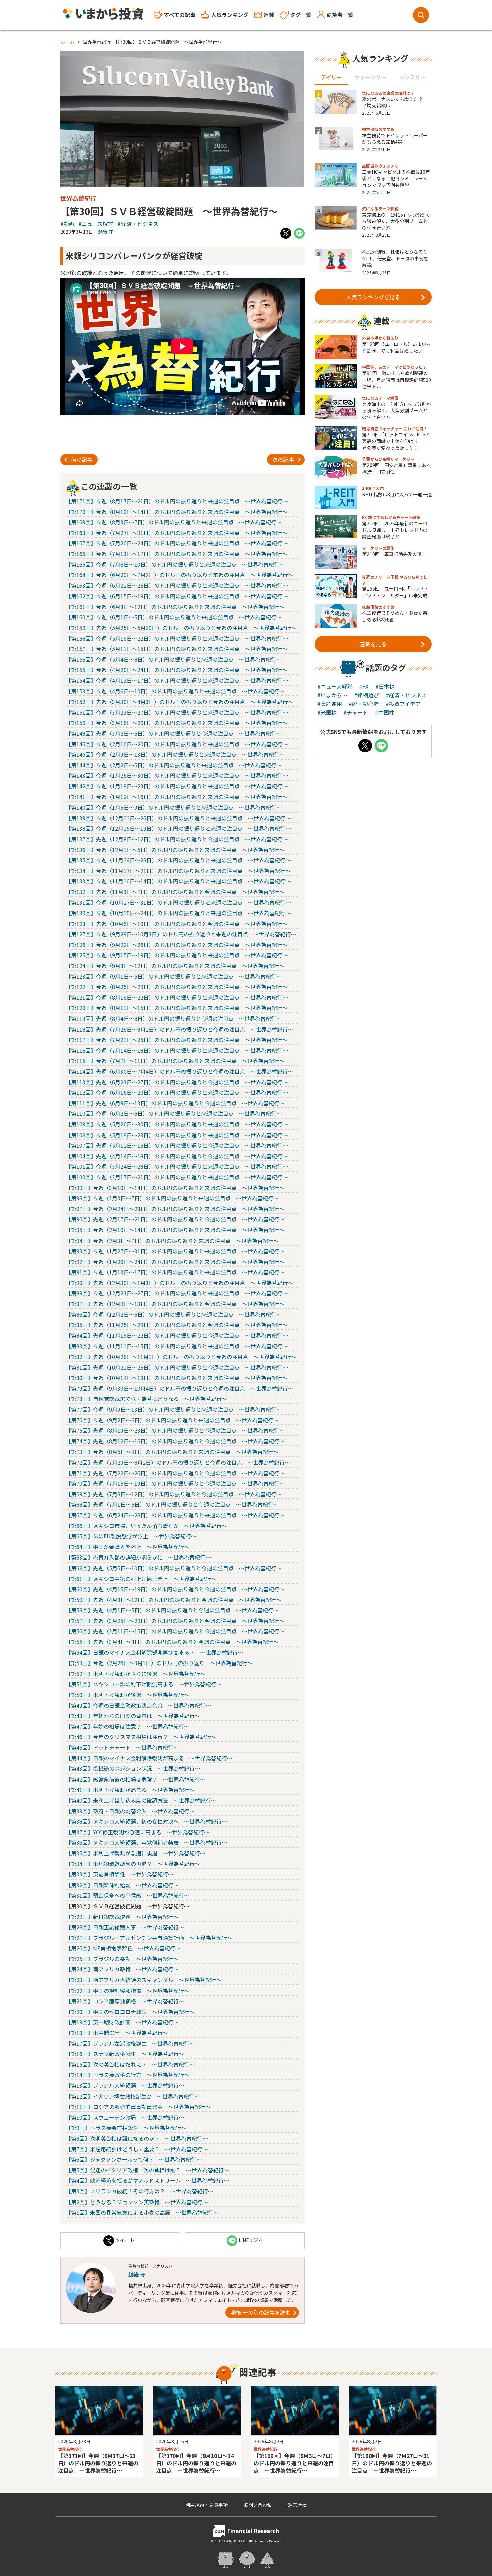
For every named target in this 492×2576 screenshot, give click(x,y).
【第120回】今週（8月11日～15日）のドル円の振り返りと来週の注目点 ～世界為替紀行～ (177, 1008)
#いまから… (332, 695)
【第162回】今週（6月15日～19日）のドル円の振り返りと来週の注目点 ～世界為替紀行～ (177, 596)
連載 (269, 15)
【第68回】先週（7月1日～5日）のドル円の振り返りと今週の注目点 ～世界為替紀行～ (172, 1504)
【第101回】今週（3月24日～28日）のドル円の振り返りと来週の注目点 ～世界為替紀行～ (177, 1166)
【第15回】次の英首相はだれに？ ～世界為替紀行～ (130, 2064)
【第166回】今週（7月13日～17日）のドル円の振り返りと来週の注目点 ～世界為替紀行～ (177, 554)
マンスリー (412, 77)
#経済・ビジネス (138, 224)
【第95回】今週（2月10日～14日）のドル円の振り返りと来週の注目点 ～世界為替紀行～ (175, 1230)
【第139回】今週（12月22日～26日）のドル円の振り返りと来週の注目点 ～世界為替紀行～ (178, 818)
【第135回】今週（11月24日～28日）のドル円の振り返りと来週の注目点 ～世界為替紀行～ (178, 860)
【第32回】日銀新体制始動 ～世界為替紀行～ (122, 1885)
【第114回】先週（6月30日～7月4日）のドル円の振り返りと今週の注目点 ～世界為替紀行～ (179, 1071)
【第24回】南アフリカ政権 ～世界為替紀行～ (122, 1969)
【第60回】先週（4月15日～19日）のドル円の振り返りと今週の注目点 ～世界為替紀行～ (175, 1589)
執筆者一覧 (340, 15)
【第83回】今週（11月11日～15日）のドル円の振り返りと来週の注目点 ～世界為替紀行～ (177, 1346)
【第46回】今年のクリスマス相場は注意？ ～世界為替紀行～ (141, 1737)
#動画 (67, 224)
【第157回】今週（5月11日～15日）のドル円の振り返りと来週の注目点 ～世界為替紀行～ (177, 649)
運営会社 (297, 2505)
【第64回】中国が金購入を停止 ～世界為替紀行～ (128, 1547)
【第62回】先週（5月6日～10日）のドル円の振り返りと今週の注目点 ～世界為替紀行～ (174, 1568)
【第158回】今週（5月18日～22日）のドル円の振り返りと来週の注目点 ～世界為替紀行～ (177, 638)
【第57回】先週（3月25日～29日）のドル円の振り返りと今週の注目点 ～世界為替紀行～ (175, 1621)
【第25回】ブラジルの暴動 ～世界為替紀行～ (122, 1959)
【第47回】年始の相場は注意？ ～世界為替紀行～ (128, 1726)
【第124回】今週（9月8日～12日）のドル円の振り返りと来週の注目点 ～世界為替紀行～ (175, 966)
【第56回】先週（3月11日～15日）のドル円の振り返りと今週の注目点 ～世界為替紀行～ (175, 1631)
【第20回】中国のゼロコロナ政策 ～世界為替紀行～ (130, 2012)
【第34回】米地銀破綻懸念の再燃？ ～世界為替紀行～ (133, 1864)
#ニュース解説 (96, 224)
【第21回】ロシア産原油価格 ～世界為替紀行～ (125, 2001)
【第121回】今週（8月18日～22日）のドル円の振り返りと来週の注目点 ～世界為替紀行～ (177, 997)
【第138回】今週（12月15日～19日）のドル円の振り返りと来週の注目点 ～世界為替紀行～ (178, 828)
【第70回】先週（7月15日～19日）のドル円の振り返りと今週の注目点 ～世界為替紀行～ (175, 1483)
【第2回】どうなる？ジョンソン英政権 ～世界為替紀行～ (137, 2202)
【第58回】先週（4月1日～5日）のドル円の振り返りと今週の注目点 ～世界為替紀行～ (172, 1610)
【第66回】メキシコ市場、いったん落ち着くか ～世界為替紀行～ (146, 1526)
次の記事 (283, 459)
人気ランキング (230, 15)
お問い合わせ (258, 2505)
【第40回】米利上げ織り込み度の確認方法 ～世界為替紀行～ (141, 1800)
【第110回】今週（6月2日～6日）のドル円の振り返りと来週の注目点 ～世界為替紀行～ (174, 1113)
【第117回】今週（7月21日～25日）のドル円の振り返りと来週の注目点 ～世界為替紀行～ (177, 1040)
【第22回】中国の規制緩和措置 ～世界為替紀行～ (128, 1991)
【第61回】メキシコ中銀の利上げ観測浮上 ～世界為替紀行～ (141, 1579)
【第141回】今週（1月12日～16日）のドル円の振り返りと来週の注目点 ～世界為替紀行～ (177, 797)
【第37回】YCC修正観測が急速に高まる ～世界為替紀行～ (138, 1832)
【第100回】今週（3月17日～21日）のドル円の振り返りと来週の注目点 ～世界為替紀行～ (177, 1177)
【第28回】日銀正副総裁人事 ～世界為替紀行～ (125, 1927)
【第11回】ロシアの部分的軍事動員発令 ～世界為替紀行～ (138, 2107)
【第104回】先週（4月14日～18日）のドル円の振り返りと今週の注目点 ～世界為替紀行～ (177, 1156)
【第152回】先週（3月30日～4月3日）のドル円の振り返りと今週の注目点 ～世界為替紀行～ (179, 702)
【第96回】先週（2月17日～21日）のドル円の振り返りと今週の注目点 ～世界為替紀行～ (175, 1219)
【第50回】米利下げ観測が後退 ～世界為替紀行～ (128, 1695)
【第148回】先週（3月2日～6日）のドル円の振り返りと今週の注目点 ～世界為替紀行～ (174, 733)
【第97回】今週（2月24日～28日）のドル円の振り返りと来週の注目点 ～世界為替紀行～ (175, 1209)
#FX (364, 686)
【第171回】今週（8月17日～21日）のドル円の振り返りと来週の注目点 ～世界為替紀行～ (177, 501)
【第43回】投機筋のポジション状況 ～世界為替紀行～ (133, 1768)
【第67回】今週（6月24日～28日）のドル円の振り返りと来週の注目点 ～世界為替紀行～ (175, 1515)
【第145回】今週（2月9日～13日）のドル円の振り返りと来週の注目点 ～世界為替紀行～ (175, 754)
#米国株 (327, 712)
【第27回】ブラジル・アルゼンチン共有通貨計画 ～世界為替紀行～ (149, 1938)
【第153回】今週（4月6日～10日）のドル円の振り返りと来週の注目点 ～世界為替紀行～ (175, 691)
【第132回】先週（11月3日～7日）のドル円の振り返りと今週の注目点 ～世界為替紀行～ (175, 892)
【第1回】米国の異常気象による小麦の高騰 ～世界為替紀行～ (142, 2212)
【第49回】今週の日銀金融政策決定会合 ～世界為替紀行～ (138, 1705)
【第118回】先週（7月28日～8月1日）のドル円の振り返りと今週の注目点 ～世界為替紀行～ (179, 1029)
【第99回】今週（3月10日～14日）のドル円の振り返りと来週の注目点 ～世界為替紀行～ (175, 1188)
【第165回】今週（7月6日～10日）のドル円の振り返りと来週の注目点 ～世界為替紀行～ (175, 564)
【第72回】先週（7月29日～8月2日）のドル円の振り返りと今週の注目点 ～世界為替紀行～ (178, 1462)
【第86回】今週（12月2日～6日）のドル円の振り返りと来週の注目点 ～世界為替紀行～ (174, 1314)
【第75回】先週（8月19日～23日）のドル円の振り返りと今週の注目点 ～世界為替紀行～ (175, 1430)
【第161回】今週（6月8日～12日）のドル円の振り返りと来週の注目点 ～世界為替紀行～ (175, 607)
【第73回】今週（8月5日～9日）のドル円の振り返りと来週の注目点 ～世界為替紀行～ (172, 1452)
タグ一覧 (301, 15)
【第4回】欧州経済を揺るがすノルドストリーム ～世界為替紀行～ (147, 2180)
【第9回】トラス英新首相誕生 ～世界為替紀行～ (126, 2128)
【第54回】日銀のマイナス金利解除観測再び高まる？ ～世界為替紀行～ (154, 1652)
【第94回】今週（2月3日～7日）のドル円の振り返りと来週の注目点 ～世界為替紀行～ (172, 1241)
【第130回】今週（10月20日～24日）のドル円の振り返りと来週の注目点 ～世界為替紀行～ (178, 913)
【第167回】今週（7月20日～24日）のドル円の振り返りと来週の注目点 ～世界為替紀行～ (177, 543)
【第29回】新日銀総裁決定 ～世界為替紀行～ (122, 1917)
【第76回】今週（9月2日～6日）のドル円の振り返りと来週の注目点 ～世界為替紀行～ (172, 1420)
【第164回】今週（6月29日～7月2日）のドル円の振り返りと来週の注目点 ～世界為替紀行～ (179, 575)
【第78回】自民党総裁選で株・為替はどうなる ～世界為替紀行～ (146, 1399)
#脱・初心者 (364, 704)
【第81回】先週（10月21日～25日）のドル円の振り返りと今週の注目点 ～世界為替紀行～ (177, 1367)
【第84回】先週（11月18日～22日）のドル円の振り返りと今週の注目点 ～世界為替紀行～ (177, 1335)
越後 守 (106, 232)
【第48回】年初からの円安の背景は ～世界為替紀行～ (133, 1716)
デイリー (331, 77)
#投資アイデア (403, 704)
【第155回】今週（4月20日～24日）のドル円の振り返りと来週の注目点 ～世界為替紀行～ (177, 670)
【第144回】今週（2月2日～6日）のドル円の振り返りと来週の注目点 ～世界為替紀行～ (174, 765)
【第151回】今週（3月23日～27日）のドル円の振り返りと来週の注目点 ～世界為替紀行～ (177, 712)
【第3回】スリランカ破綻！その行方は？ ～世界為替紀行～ (139, 2191)
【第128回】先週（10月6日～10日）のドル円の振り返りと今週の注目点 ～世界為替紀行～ (177, 924)
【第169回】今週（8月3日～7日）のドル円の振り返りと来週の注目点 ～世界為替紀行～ (174, 522)
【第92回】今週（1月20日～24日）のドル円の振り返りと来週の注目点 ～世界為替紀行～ (175, 1262)
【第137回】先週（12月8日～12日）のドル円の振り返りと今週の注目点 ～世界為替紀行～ (177, 839)
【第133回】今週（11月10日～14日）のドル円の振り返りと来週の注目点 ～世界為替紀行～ (178, 881)
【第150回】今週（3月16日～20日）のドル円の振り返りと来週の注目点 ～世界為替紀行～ (177, 723)
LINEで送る (251, 2240)
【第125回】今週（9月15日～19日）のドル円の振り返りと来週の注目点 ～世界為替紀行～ (177, 955)
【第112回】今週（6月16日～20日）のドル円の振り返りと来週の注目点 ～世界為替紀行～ (177, 1092)
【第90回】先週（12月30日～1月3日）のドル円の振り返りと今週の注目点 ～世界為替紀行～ (179, 1283)
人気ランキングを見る (373, 297)
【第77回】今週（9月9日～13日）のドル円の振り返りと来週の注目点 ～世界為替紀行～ (174, 1409)
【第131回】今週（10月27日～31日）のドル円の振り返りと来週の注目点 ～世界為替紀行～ (178, 902)
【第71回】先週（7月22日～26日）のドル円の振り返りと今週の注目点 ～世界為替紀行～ (175, 1473)
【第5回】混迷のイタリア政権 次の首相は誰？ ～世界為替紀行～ (147, 2170)
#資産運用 (330, 704)
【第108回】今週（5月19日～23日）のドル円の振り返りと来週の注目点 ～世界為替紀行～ (177, 1135)
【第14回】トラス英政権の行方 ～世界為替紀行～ (128, 2075)
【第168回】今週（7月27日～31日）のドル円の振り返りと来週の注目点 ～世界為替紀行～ (177, 533)
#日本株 (385, 686)
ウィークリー (371, 77)
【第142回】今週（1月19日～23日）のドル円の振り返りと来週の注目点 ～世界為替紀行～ (177, 786)
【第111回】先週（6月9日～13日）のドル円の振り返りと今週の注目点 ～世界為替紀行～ (175, 1103)
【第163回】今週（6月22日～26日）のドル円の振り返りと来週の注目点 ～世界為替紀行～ (177, 585)
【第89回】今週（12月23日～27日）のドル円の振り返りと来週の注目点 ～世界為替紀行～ (177, 1293)
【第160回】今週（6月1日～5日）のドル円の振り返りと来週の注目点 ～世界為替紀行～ (174, 617)
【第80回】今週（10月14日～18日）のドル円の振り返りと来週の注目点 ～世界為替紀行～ (177, 1378)
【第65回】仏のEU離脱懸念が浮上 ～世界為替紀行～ (131, 1536)
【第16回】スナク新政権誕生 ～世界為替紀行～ (125, 2054)
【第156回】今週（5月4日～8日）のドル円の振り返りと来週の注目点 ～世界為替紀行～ (174, 659)
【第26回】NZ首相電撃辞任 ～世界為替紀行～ (123, 1948)
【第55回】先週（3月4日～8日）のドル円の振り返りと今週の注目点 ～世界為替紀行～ (172, 1642)
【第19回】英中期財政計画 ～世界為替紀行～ (122, 2022)
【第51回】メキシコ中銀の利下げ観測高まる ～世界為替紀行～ (144, 1684)
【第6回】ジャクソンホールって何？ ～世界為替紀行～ (134, 2159)
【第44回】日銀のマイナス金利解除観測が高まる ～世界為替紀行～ (149, 1758)
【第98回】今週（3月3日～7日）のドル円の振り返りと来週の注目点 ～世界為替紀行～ (172, 1198)
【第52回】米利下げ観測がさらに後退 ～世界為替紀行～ (136, 1674)
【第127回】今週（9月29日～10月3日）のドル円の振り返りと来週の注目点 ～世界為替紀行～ (181, 934)
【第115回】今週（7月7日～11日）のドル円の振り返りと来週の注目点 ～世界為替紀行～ (175, 1061)
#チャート (356, 712)
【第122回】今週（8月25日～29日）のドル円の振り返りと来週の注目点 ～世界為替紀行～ (177, 987)
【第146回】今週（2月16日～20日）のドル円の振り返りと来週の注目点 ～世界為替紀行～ (177, 744)
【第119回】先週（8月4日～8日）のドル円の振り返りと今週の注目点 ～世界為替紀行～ (174, 1018)
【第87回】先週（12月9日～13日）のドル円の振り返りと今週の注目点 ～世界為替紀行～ (175, 1304)
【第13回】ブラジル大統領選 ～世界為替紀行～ (125, 2085)
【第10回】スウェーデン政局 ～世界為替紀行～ (125, 2117)
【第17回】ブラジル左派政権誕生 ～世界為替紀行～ (130, 2043)
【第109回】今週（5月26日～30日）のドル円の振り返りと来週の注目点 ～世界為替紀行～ (177, 1124)
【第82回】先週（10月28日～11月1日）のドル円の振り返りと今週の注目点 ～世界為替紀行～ (181, 1357)
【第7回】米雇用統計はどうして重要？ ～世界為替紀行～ (137, 2149)
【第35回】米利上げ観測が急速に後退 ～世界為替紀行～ (136, 1853)
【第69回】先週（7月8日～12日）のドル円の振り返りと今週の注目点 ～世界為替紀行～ (174, 1494)
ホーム (68, 42)
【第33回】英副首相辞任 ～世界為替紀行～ (119, 1874)
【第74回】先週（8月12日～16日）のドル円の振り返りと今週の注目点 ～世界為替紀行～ (175, 1441)
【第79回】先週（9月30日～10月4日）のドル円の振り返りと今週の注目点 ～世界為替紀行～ (179, 1388)
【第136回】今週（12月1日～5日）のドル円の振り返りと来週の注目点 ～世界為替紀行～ (175, 850)
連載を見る (373, 644)
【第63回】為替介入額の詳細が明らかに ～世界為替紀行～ (138, 1557)
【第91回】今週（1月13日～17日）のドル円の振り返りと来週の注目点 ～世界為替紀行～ (175, 1272)
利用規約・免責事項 (207, 2505)
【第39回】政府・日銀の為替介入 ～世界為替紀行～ (130, 1811)
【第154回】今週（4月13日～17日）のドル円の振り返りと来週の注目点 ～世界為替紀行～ (177, 680)
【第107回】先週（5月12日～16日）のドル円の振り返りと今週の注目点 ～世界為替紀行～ (177, 1145)
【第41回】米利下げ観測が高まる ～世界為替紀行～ (130, 1790)
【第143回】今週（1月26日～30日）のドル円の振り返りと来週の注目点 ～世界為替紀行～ (177, 775)
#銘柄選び (366, 695)
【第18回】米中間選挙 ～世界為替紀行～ (117, 2033)
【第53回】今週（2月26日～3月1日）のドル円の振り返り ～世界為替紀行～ (159, 1663)
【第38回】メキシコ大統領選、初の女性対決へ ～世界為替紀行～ (146, 1821)
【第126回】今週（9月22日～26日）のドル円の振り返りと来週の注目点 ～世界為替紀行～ (177, 945)
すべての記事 (180, 15)
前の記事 (82, 459)
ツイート (125, 2240)
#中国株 (385, 712)
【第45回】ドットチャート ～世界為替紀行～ (122, 1747)
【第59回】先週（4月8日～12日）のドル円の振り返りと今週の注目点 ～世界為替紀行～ (174, 1600)
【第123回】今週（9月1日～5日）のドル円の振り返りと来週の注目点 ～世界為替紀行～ (174, 976)
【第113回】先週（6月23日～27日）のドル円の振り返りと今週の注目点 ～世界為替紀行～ (177, 1082)
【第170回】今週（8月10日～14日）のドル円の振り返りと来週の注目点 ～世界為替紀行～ (177, 512)
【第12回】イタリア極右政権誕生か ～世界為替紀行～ (133, 2096)
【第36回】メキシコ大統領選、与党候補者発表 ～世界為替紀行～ (146, 1842)
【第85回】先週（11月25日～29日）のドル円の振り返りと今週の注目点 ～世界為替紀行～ (177, 1325)
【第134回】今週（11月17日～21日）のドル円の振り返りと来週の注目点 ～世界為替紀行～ (178, 871)
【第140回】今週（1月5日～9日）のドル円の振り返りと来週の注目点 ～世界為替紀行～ (174, 807)
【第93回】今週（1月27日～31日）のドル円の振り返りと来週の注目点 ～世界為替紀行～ (175, 1251)
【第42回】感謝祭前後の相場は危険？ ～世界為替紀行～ (136, 1779)
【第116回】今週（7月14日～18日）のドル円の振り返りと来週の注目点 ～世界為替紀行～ (177, 1050)
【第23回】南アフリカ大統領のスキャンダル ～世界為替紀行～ (144, 1980)
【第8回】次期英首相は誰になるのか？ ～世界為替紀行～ (137, 2138)
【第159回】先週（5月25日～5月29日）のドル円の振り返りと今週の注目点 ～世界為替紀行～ (181, 628)
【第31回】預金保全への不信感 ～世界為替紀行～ (128, 1895)
